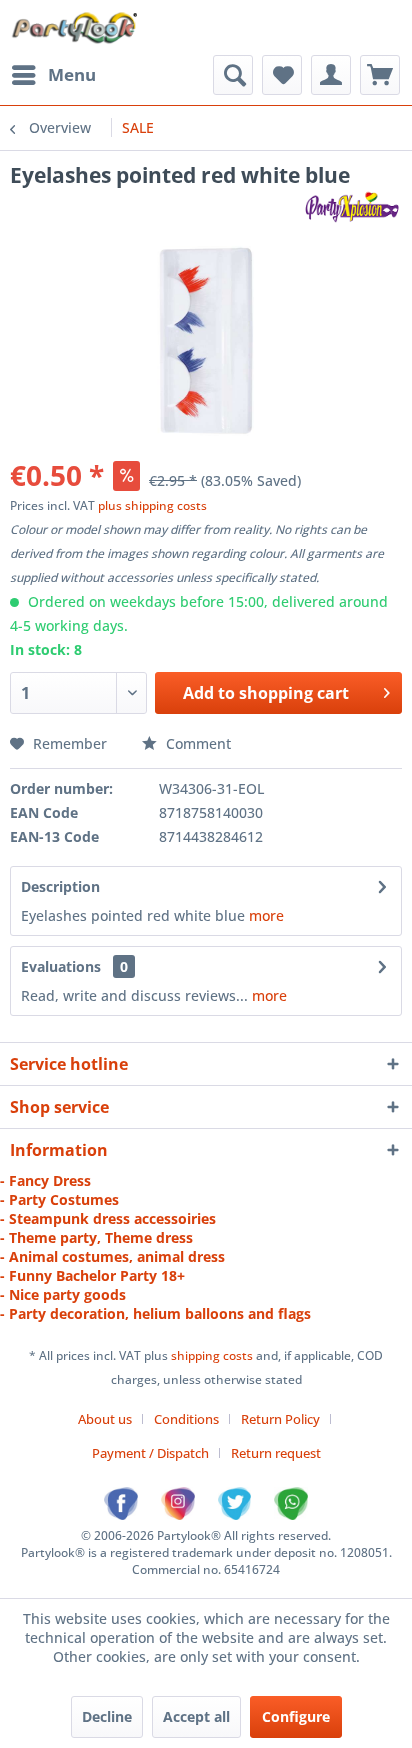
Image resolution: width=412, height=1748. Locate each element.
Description (60, 886)
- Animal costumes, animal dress (112, 1256)
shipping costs (213, 1355)
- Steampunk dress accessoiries (108, 1218)
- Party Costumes (59, 1199)
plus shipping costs (152, 505)
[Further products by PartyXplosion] (351, 206)
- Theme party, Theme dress (96, 1237)
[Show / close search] (233, 75)
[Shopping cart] (380, 75)
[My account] (331, 75)
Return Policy (280, 1419)
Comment (196, 743)
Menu (72, 74)
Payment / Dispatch (150, 1453)
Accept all (196, 1716)
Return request (276, 1453)
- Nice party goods (63, 1294)
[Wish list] (282, 75)
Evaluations (61, 966)
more (266, 915)
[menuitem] (53, 75)
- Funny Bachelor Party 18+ (92, 1275)
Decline (107, 1716)
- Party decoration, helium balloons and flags (155, 1313)
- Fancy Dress (45, 1180)
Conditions (186, 1419)
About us (105, 1419)
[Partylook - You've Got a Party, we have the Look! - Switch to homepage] (75, 27)
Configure (296, 1716)
